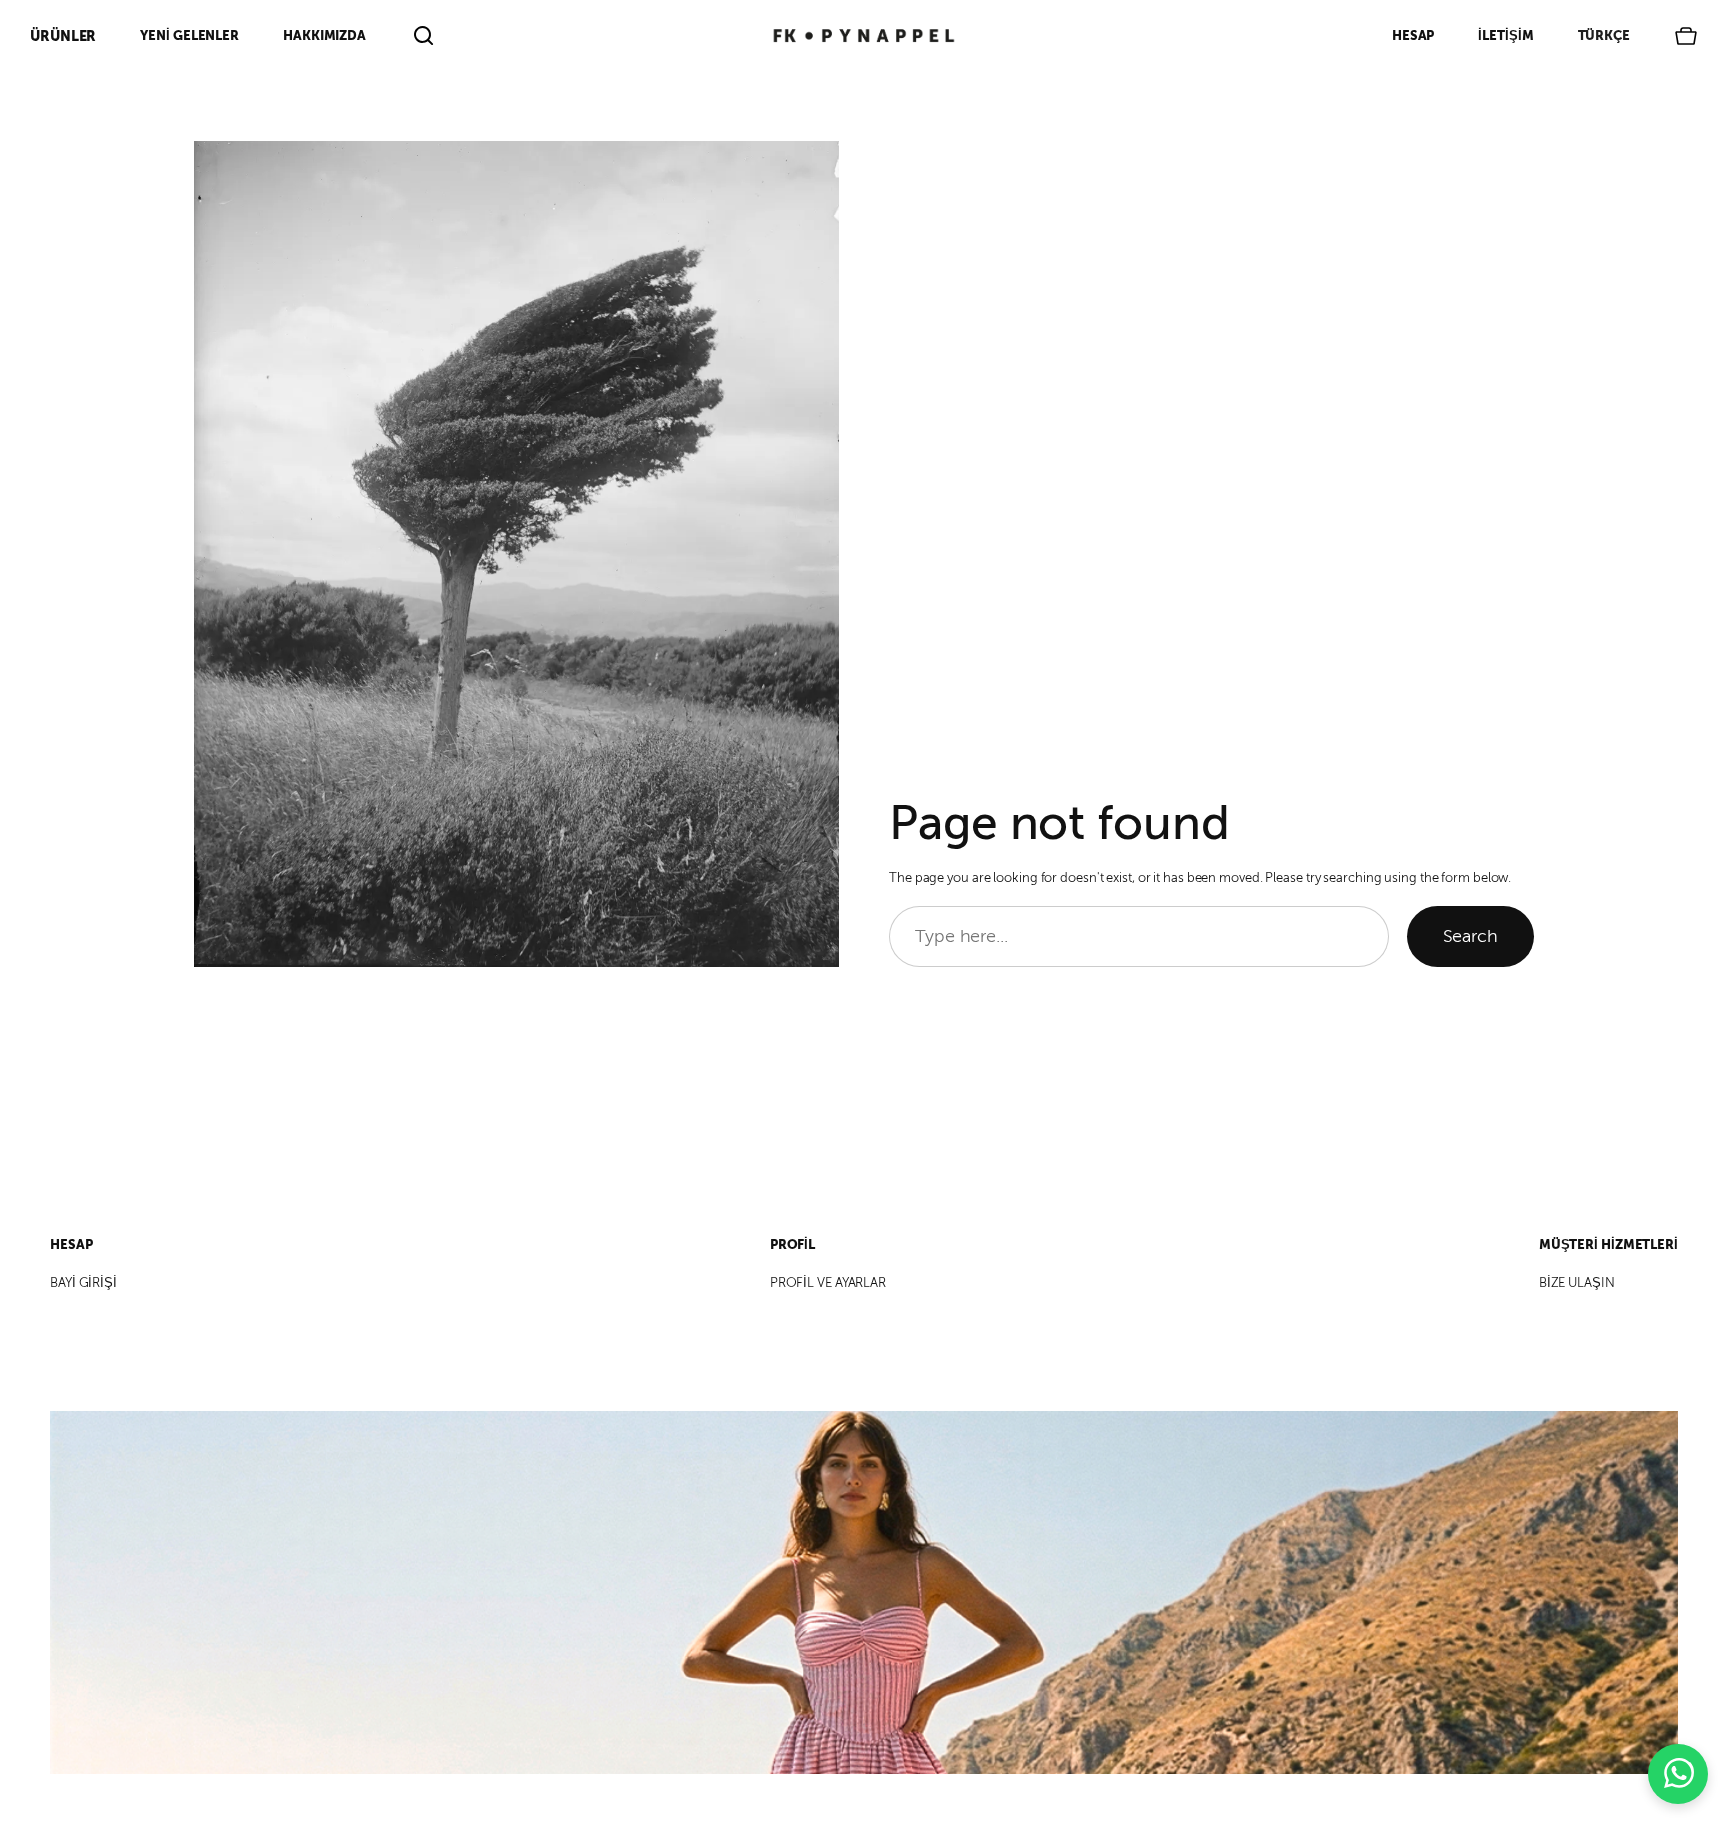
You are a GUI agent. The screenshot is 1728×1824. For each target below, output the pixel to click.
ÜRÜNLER (63, 36)
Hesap (1413, 35)
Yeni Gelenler (189, 35)
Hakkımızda (324, 35)
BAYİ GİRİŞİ (83, 1283)
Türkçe (1604, 35)
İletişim (1505, 35)
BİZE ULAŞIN (1577, 1283)
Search (1470, 936)
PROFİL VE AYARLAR (828, 1283)
